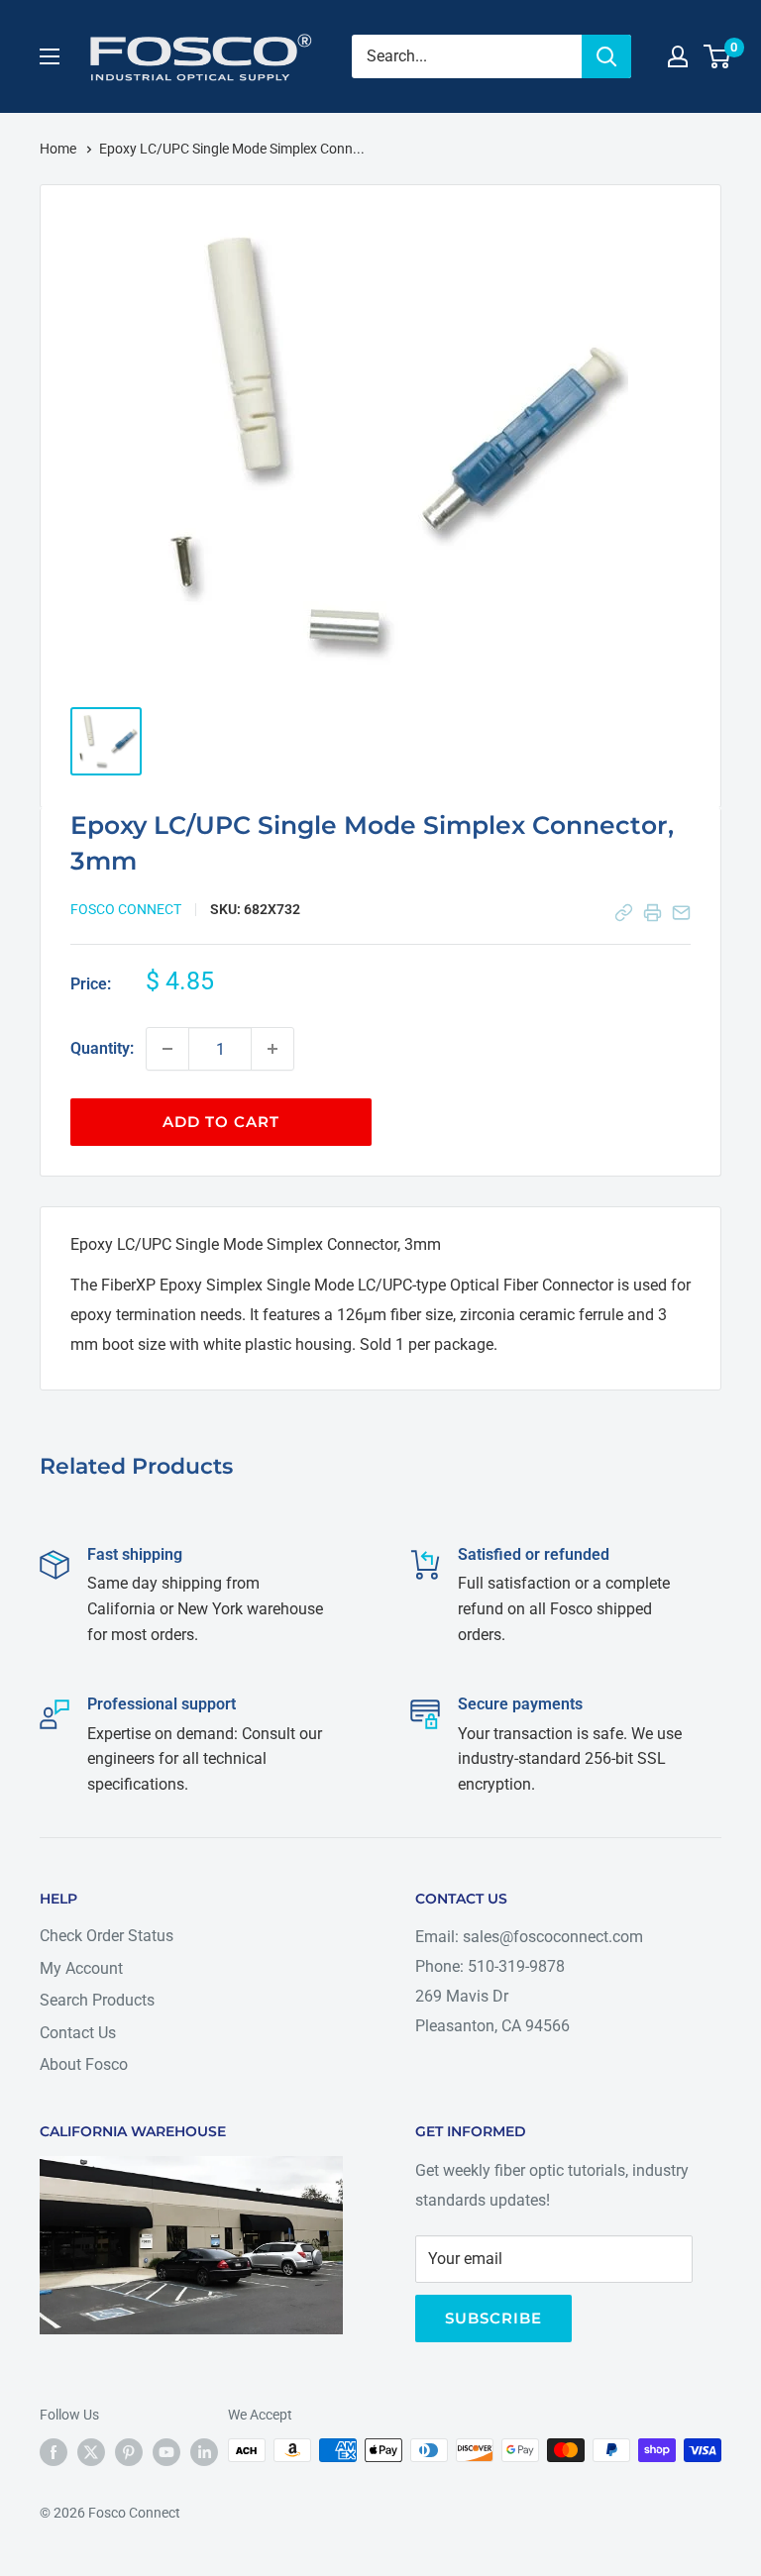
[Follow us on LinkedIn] (204, 2452)
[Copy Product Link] (624, 913)
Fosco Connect (126, 909)
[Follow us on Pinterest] (129, 2452)
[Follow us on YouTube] (166, 2452)
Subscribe (493, 2318)
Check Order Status (107, 1936)
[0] (718, 56)
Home (59, 149)
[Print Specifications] (652, 913)
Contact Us (78, 2033)
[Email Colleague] (681, 913)
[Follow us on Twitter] (91, 2452)
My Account (81, 1968)
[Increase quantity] (272, 1049)
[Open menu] (50, 56)
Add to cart (221, 1122)
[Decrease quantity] (167, 1049)
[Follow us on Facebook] (54, 2452)
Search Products (97, 2000)
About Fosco (84, 2064)
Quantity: (102, 1048)
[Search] (606, 56)
